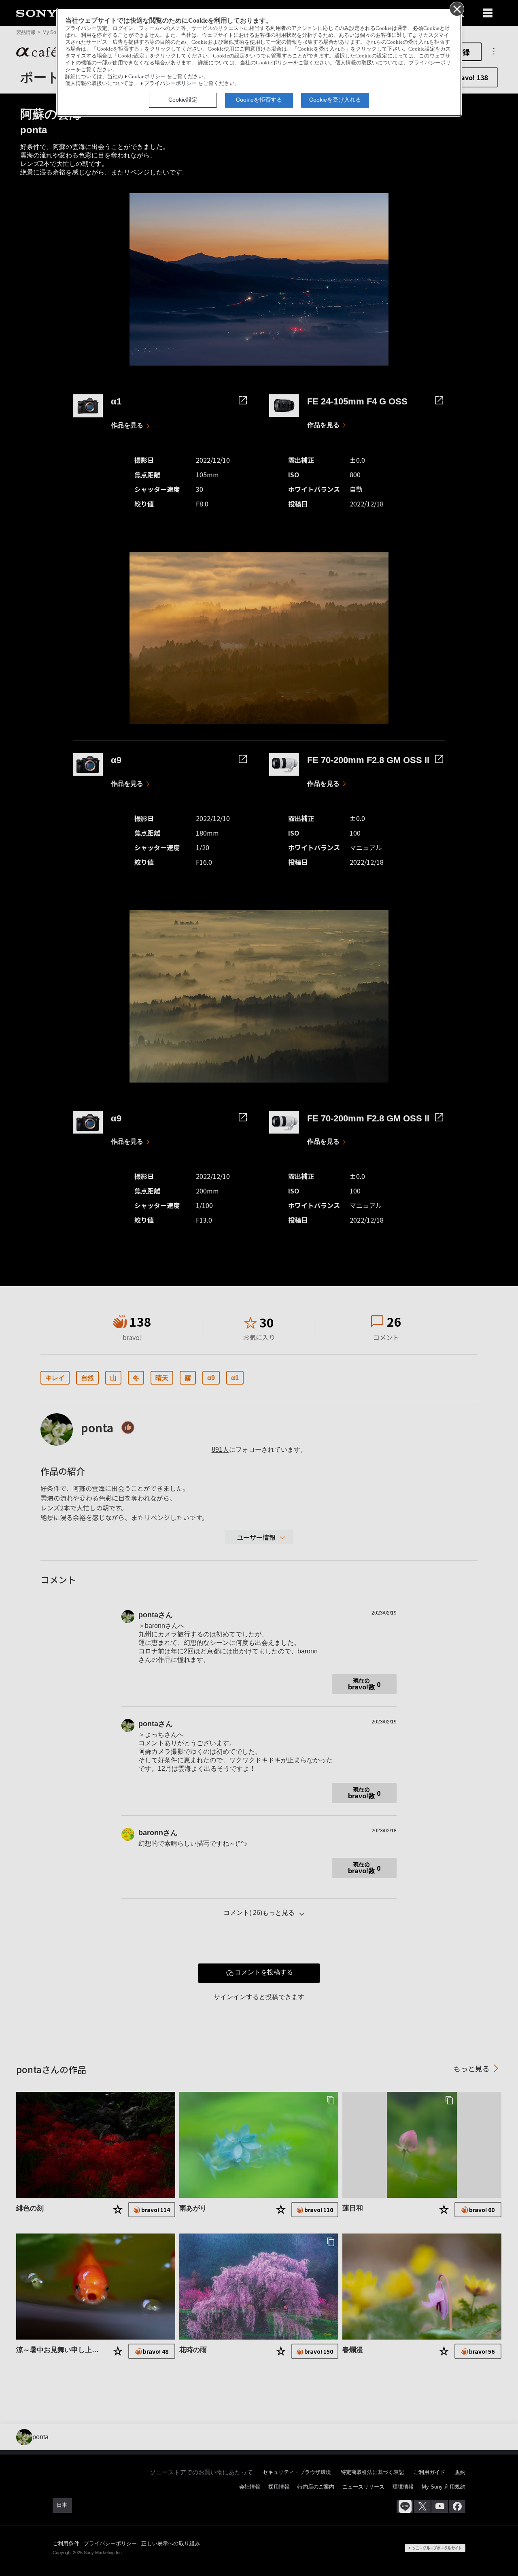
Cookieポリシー (147, 77)
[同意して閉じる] (456, 9)
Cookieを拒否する (259, 100)
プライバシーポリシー (170, 83)
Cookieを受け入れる (335, 100)
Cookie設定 (183, 100)
